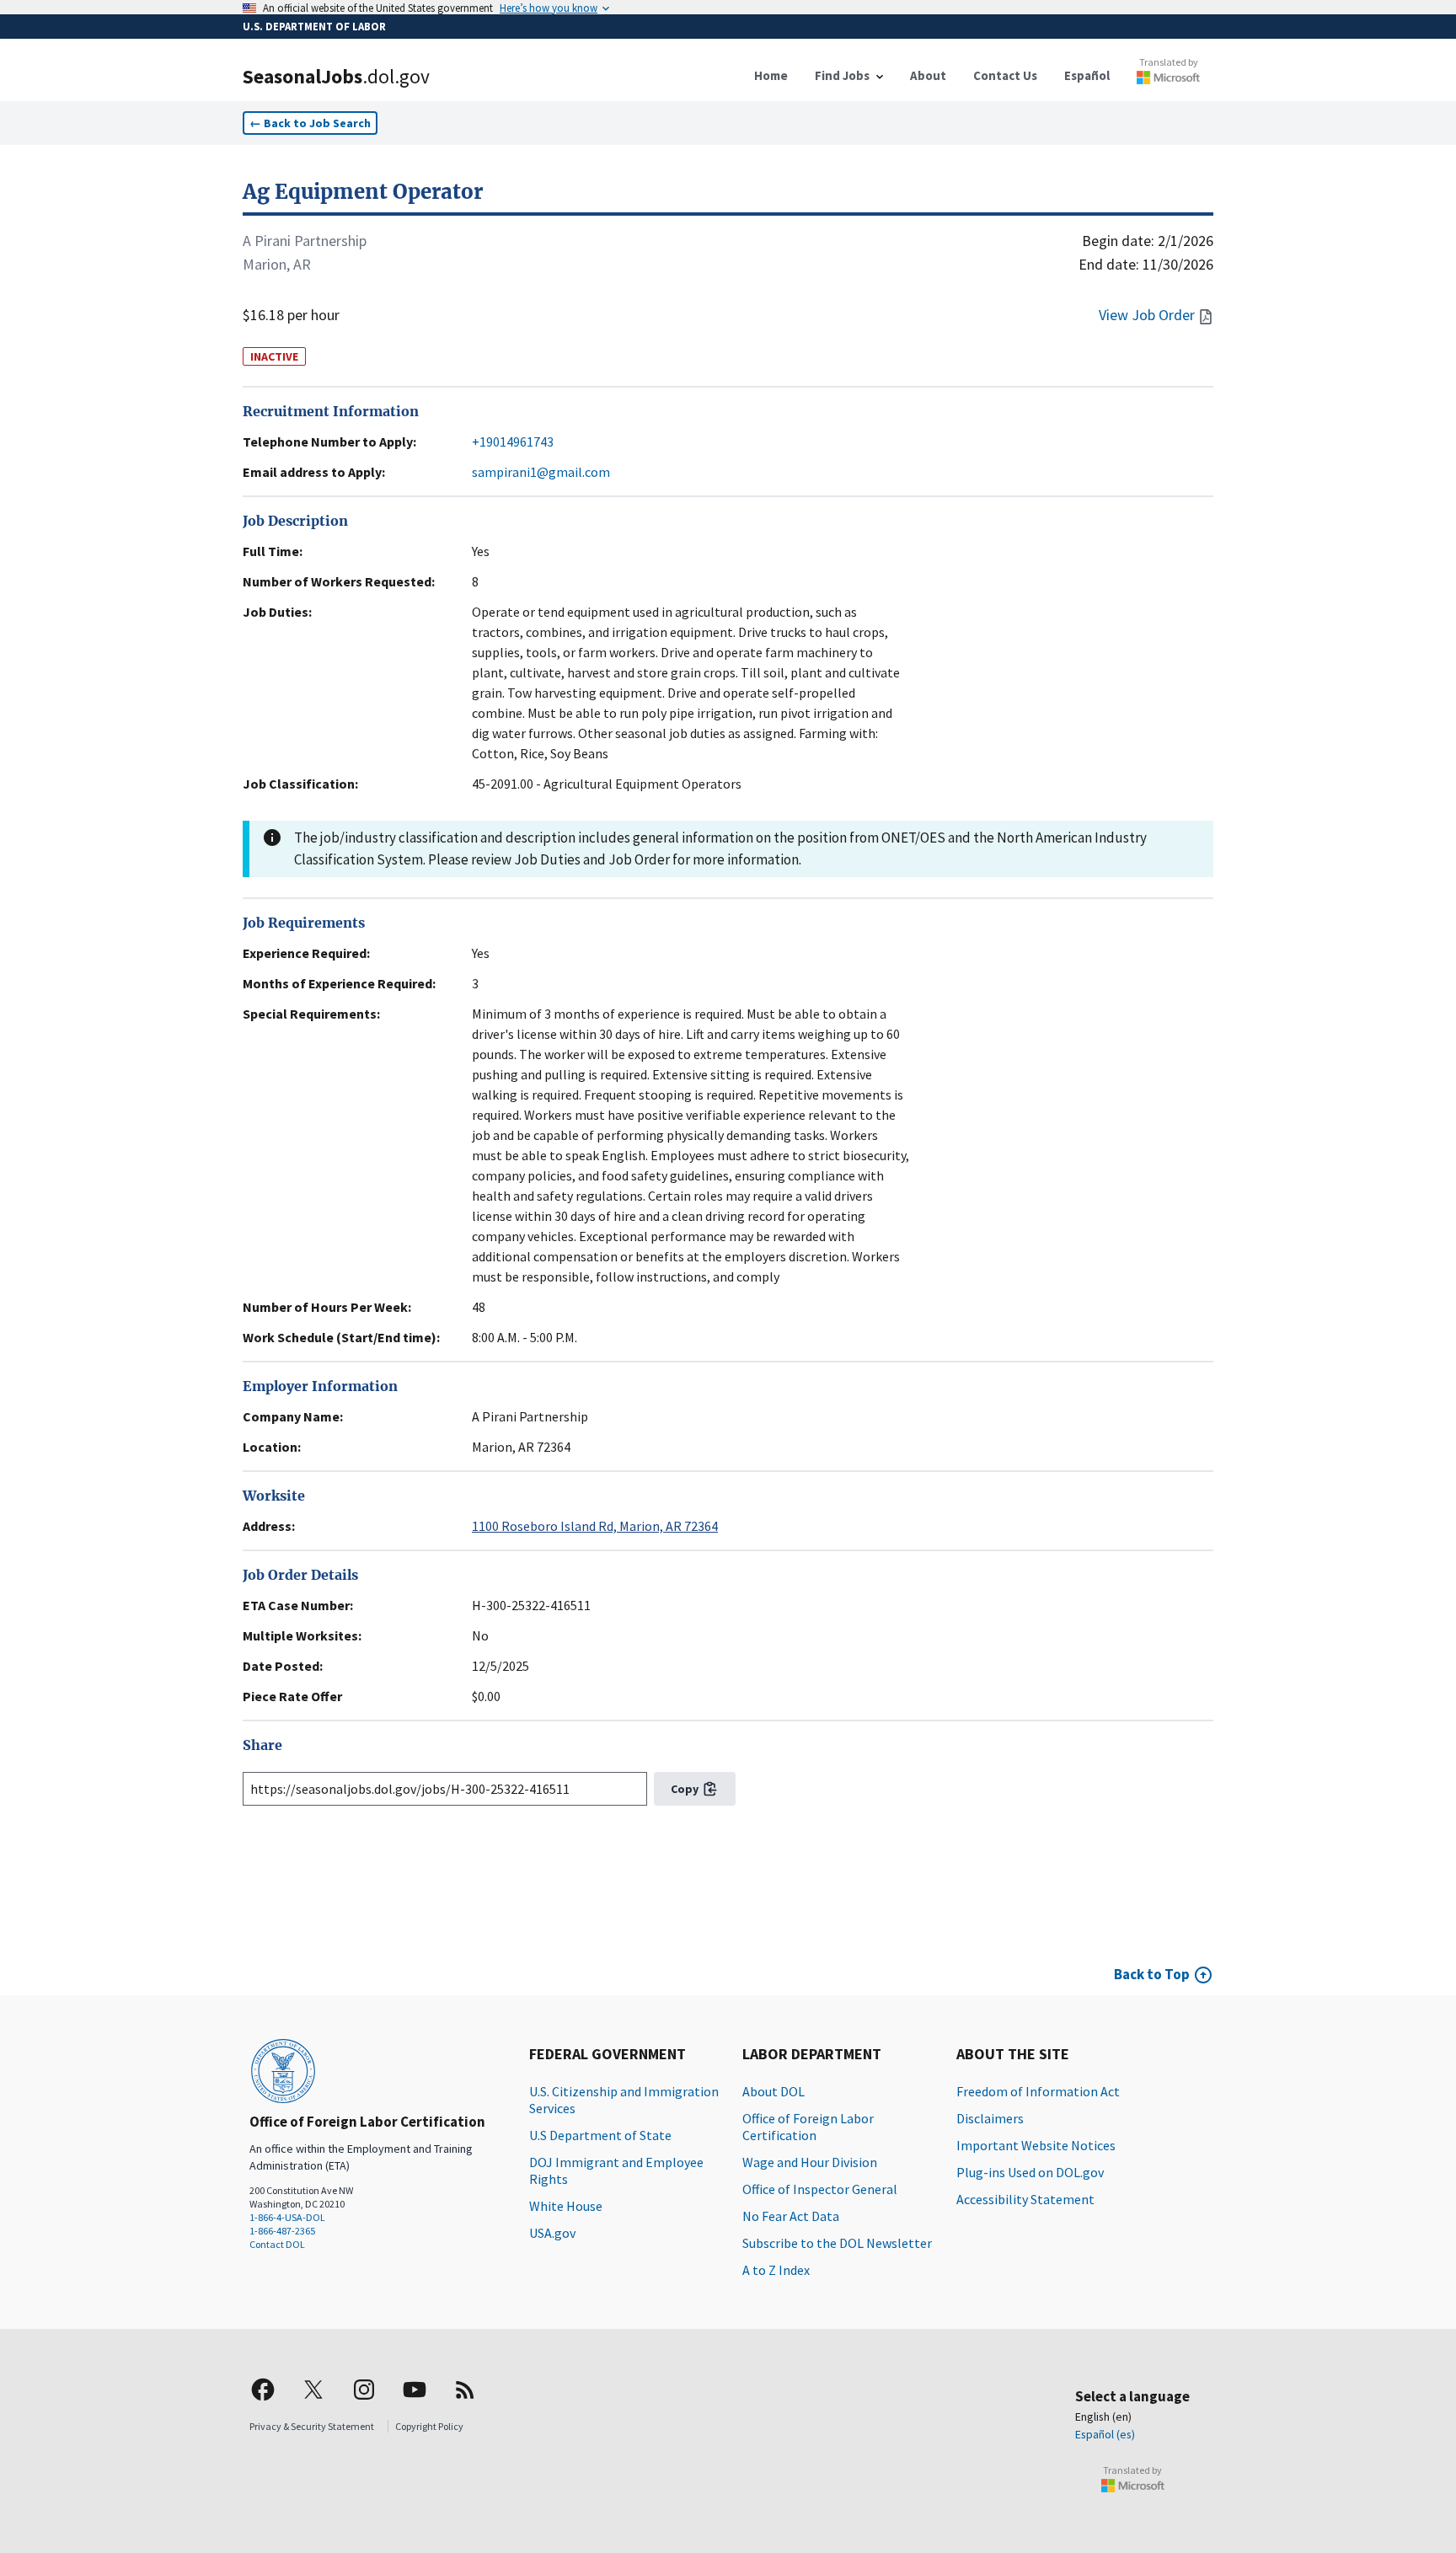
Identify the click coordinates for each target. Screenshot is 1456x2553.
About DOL (773, 2091)
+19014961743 (513, 442)
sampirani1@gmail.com (541, 472)
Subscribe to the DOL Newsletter (837, 2243)
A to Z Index (776, 2270)
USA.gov (552, 2233)
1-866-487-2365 (282, 2231)
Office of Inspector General (820, 2189)
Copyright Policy (429, 2426)
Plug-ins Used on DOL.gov (1030, 2172)
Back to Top (1152, 1974)
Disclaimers (990, 2118)
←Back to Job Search (310, 123)
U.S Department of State (600, 2135)
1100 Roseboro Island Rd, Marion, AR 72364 (595, 1526)
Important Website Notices (1036, 2145)
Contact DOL (277, 2244)
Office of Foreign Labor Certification (808, 2127)
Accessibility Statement (1025, 2199)
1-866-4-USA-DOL (287, 2217)
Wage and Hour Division (810, 2162)
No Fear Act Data (791, 2216)
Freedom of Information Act (1038, 2091)
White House (566, 2206)
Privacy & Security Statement (312, 2426)
